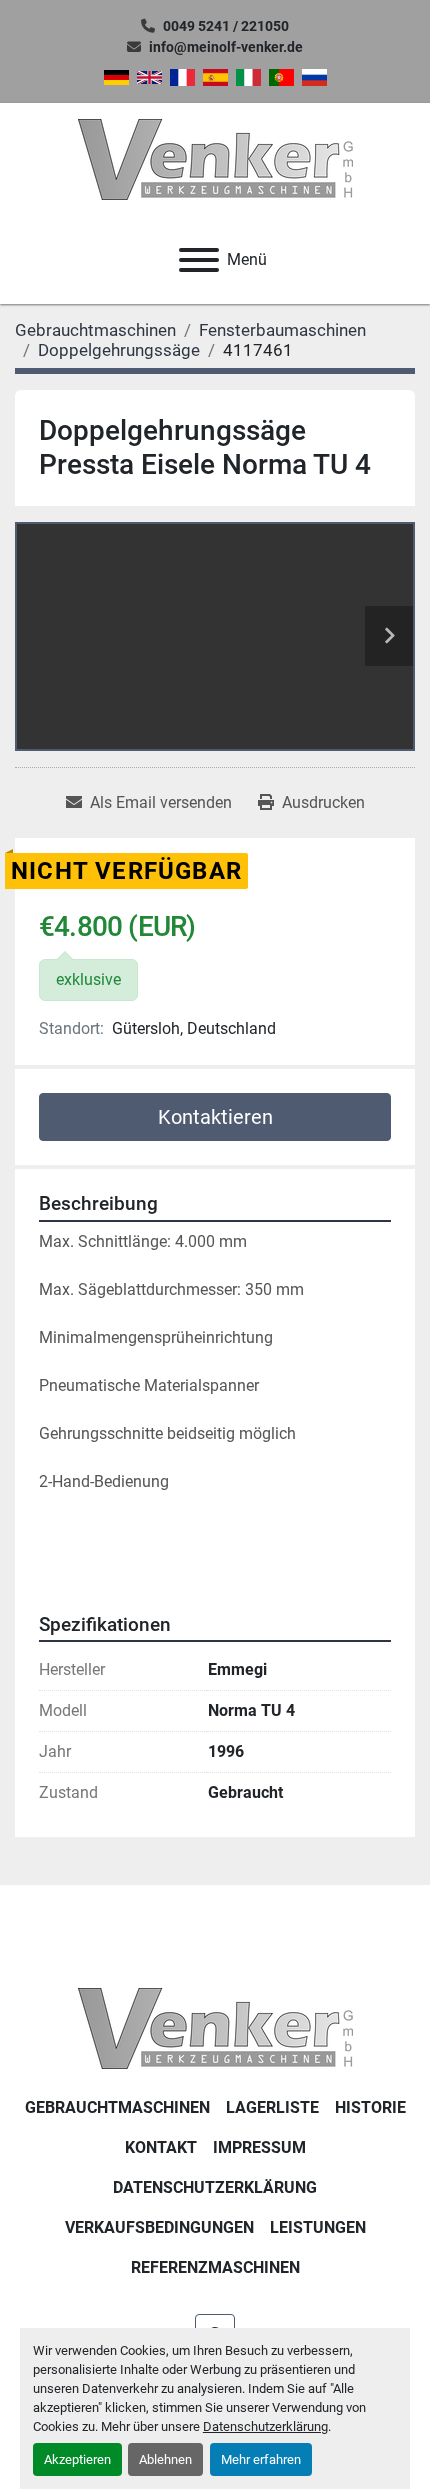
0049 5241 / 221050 (226, 26)
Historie (370, 2107)
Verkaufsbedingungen (159, 2227)
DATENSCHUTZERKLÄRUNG (215, 2187)
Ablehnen (165, 2459)
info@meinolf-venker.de (226, 47)
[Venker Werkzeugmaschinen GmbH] (215, 2027)
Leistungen (318, 2227)
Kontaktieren (215, 1117)
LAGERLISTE (272, 2107)
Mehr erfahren (261, 2459)
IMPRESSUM (259, 2147)
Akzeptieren (77, 2459)
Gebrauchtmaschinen (117, 2107)
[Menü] (199, 260)
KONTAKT (161, 2147)
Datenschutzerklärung (265, 2426)
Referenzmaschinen (215, 2267)
